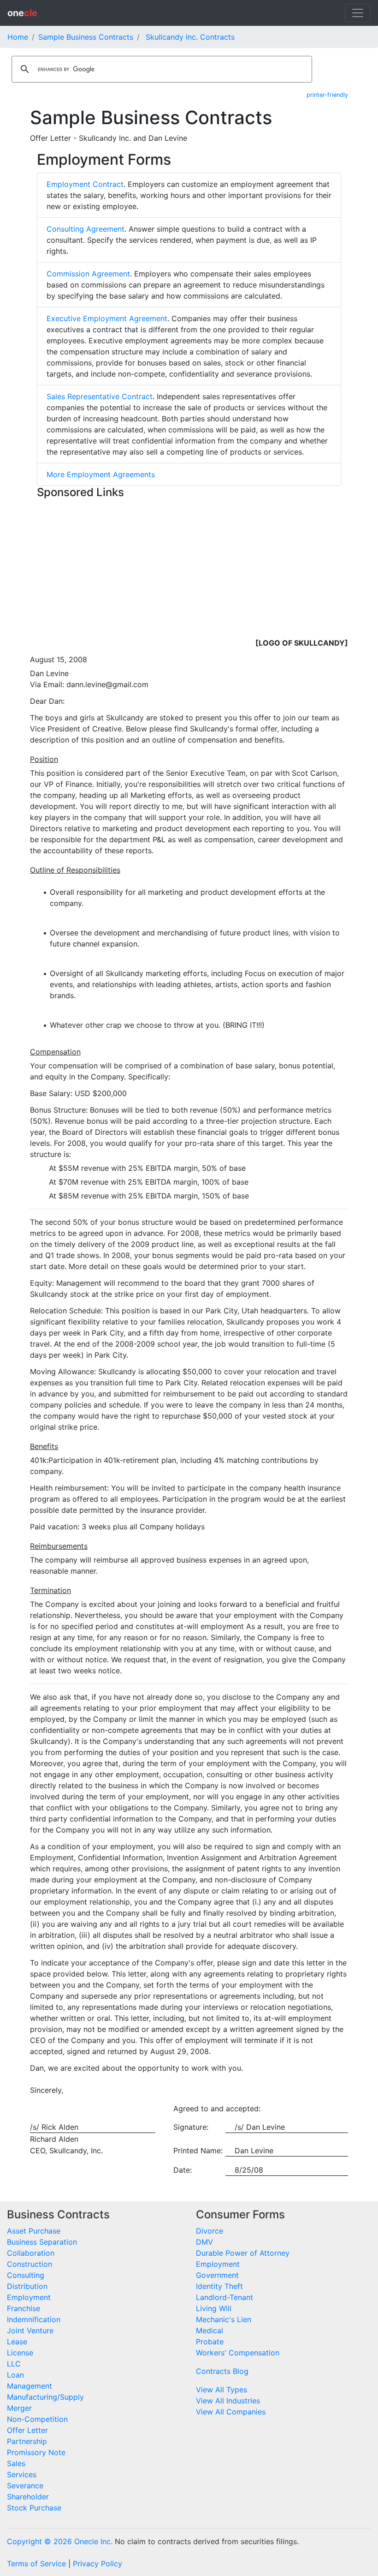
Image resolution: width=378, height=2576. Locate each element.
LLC (14, 2364)
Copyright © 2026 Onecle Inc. (60, 2541)
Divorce (210, 2231)
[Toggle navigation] (358, 13)
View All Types (221, 2390)
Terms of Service (36, 2564)
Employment (29, 2297)
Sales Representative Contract (100, 396)
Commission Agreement (88, 274)
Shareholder (28, 2497)
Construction (30, 2264)
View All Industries (228, 2401)
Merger (19, 2408)
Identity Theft (219, 2286)
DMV (204, 2242)
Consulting (26, 2275)
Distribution (27, 2286)
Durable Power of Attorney (243, 2253)
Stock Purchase (34, 2508)
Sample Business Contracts (86, 37)
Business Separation (42, 2242)
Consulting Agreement (86, 229)
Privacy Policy (97, 2564)
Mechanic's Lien (224, 2319)
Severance (25, 2486)
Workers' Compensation (238, 2353)
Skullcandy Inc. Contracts (190, 37)
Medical (210, 2330)
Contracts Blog (222, 2371)
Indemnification (34, 2319)
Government (217, 2275)
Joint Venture (30, 2330)
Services (22, 2474)
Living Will (214, 2308)
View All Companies (231, 2412)
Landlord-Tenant (224, 2297)
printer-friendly (327, 95)
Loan (15, 2375)
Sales (16, 2463)
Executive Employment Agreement (107, 318)
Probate (210, 2342)
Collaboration (31, 2253)
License (20, 2353)
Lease (17, 2342)
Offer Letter (27, 2430)
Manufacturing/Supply (45, 2397)
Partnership (27, 2441)
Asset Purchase (34, 2231)
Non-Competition (37, 2419)
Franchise (24, 2308)
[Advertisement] (189, 567)
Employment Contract (85, 184)
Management (30, 2386)
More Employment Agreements (101, 474)
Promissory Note (36, 2452)
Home (18, 37)
